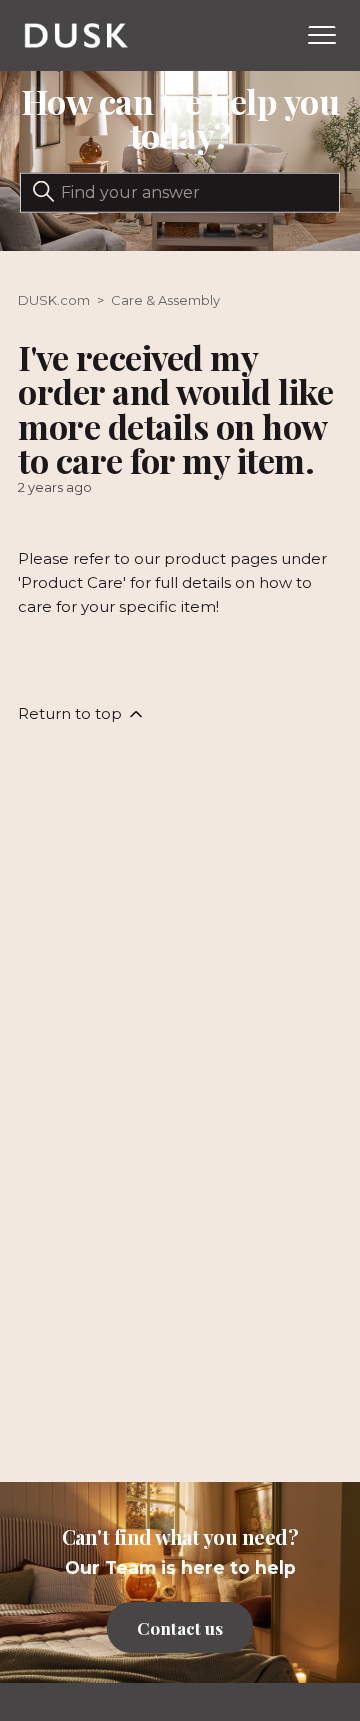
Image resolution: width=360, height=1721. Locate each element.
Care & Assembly (165, 300)
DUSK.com (54, 300)
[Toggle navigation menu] (322, 36)
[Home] (76, 35)
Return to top (72, 713)
